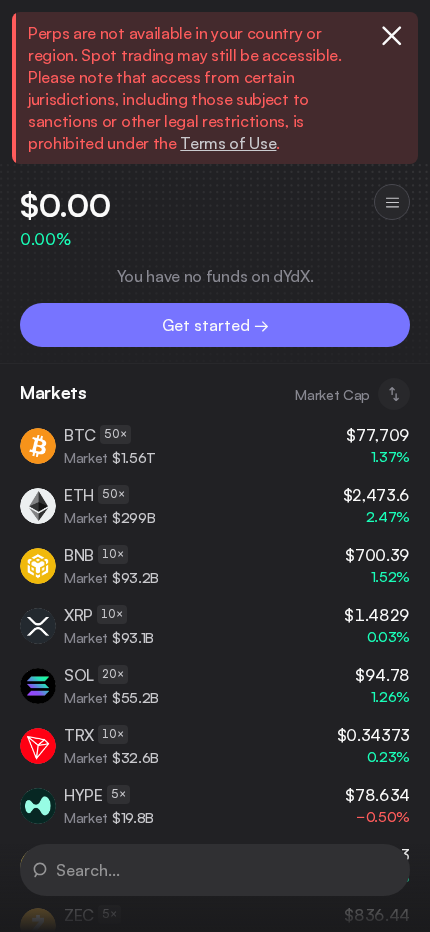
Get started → (215, 325)
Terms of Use (228, 143)
